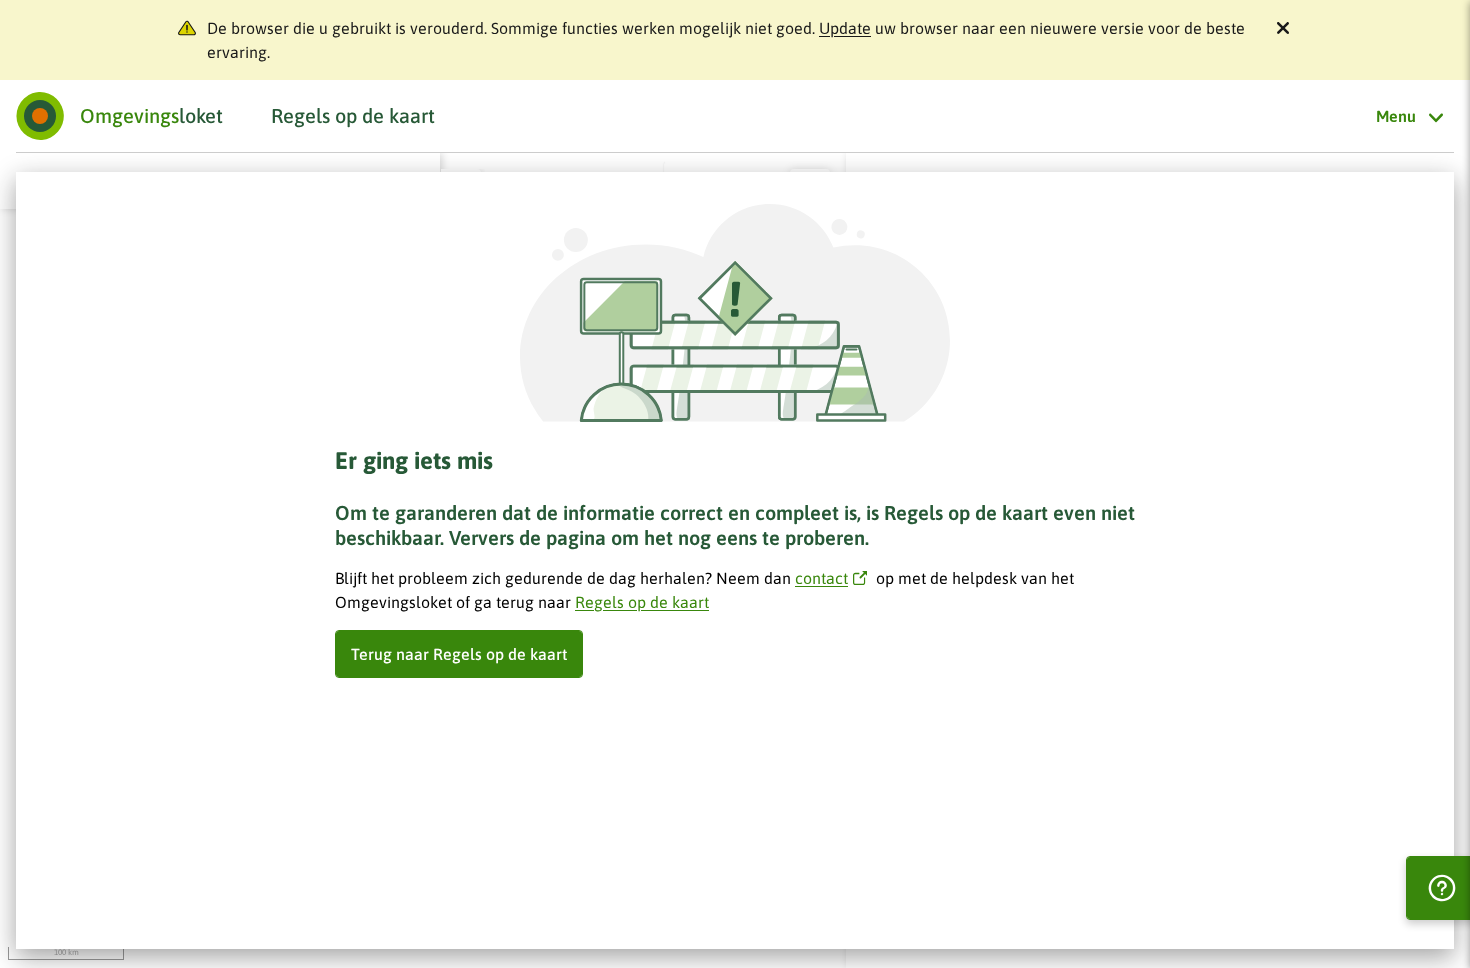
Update (845, 28)
